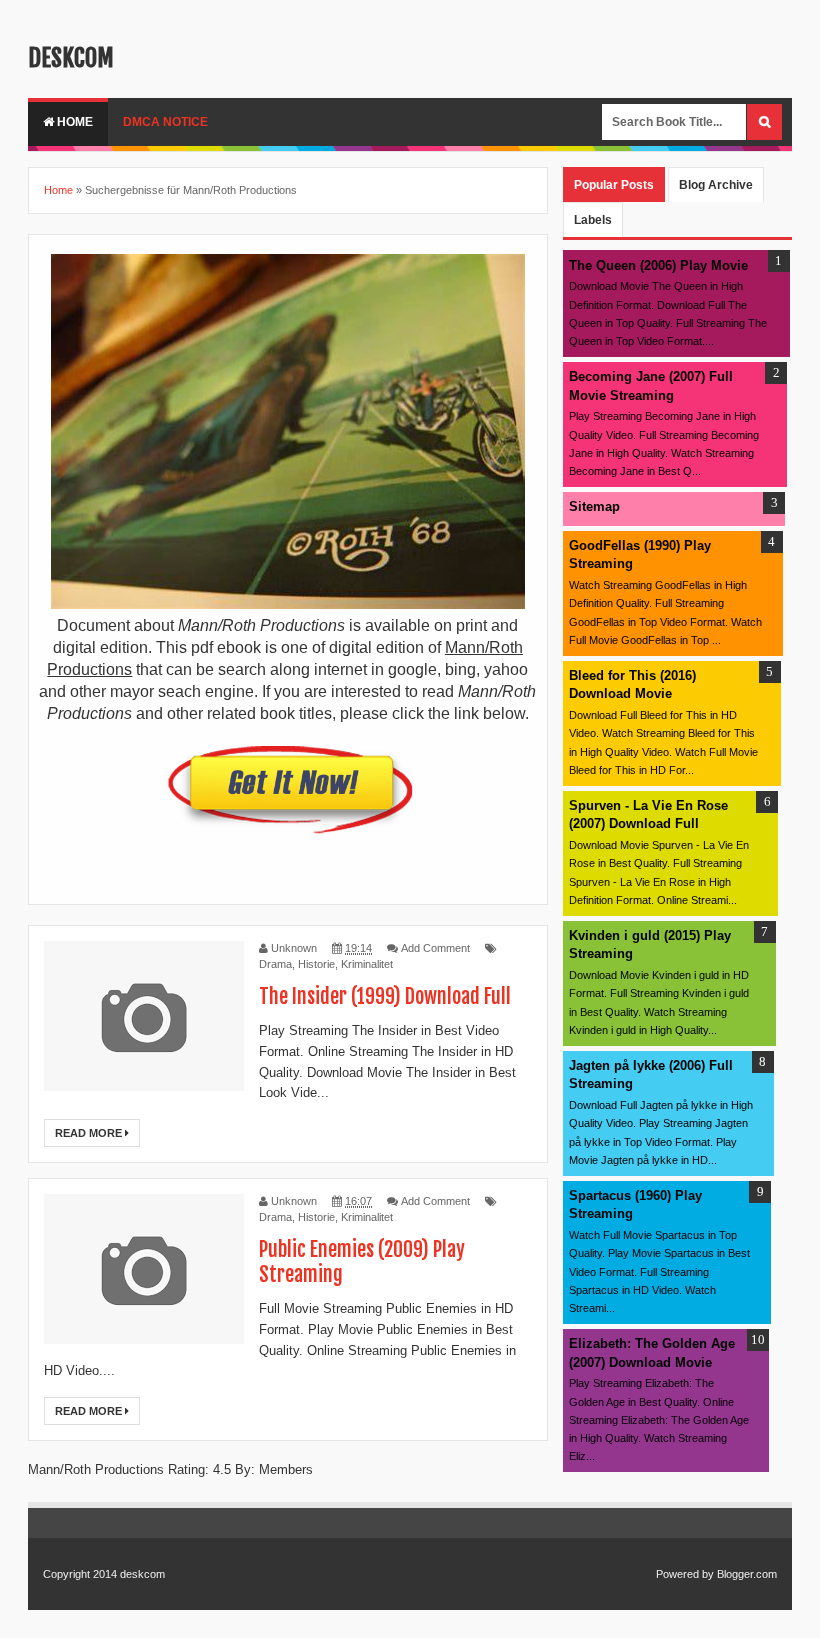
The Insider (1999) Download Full (385, 996)
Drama (275, 964)
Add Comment (435, 948)
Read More (90, 1133)
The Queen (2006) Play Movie (658, 265)
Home (73, 122)
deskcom (71, 58)
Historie (316, 964)
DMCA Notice (165, 122)
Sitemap (594, 506)
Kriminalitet (367, 964)
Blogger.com (747, 1574)
